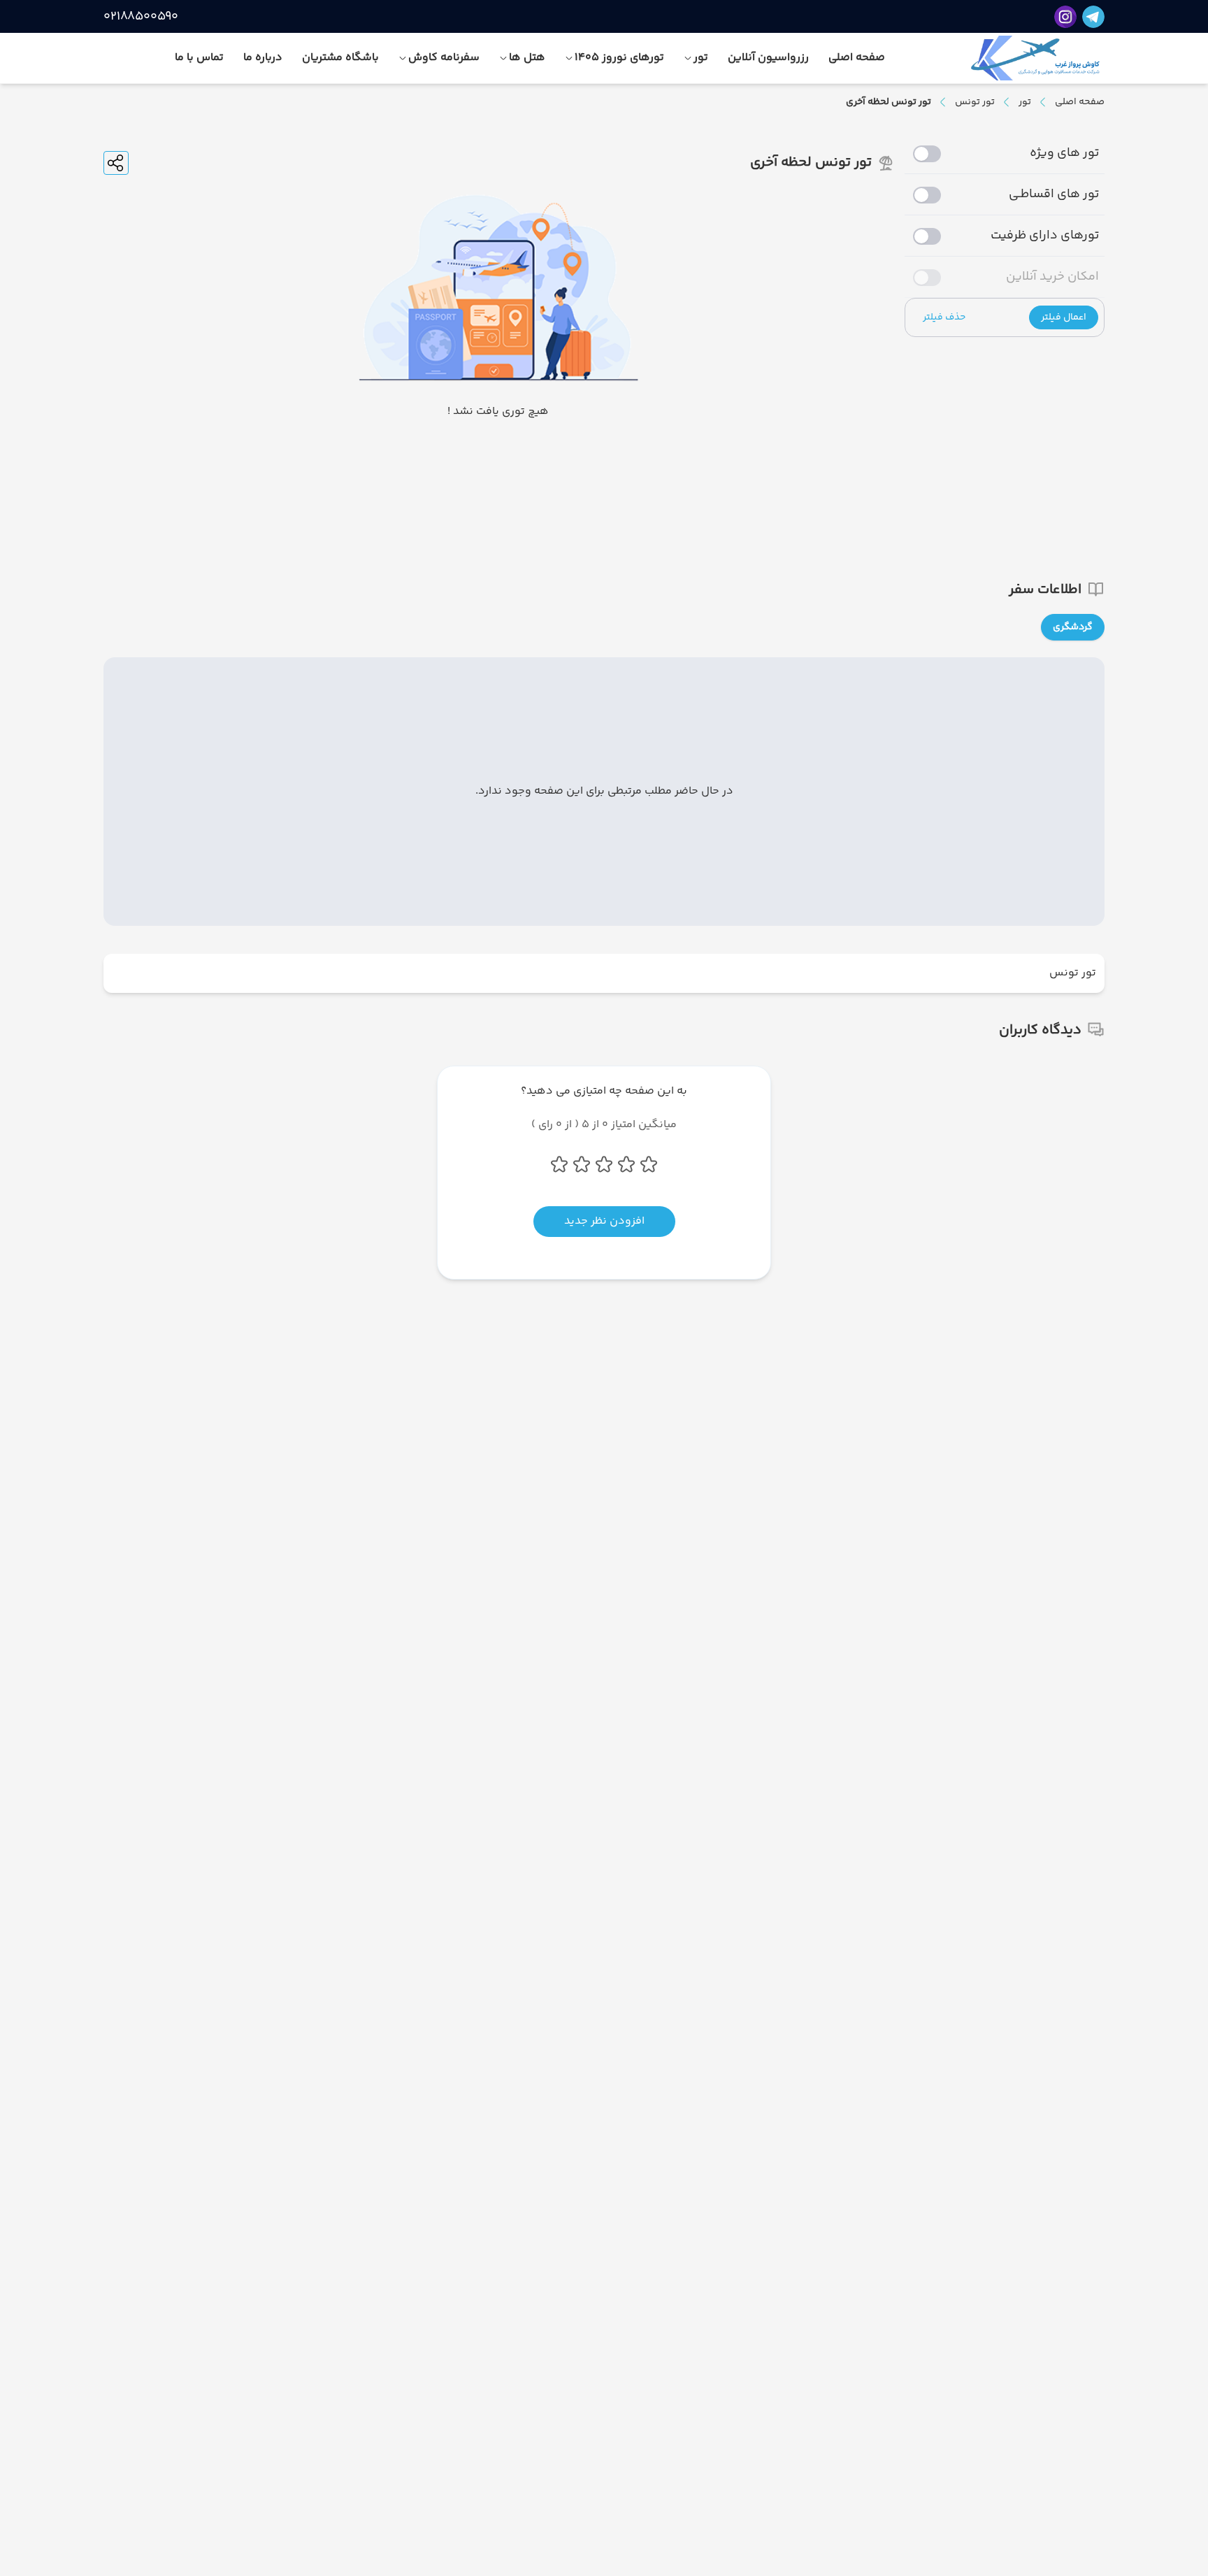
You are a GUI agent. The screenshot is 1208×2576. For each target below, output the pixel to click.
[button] (1064, 317)
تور (1025, 102)
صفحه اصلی (1080, 102)
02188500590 (141, 17)
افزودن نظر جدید (604, 1221)
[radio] (1100, 618)
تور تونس (975, 102)
